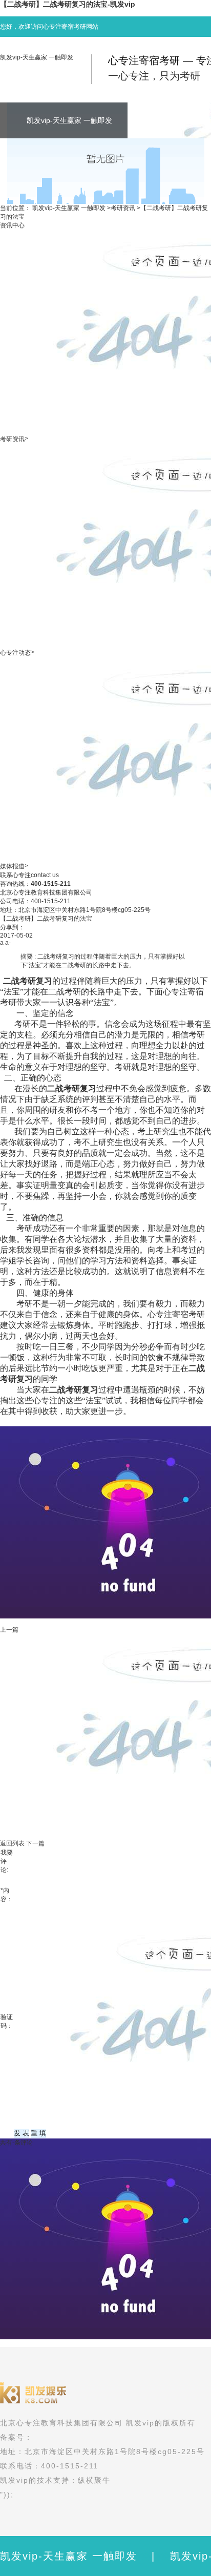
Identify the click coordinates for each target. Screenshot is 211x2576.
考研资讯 (123, 208)
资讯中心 (12, 225)
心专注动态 (15, 653)
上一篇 (9, 1630)
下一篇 (35, 1843)
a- (8, 943)
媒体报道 (12, 866)
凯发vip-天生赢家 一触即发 (37, 57)
